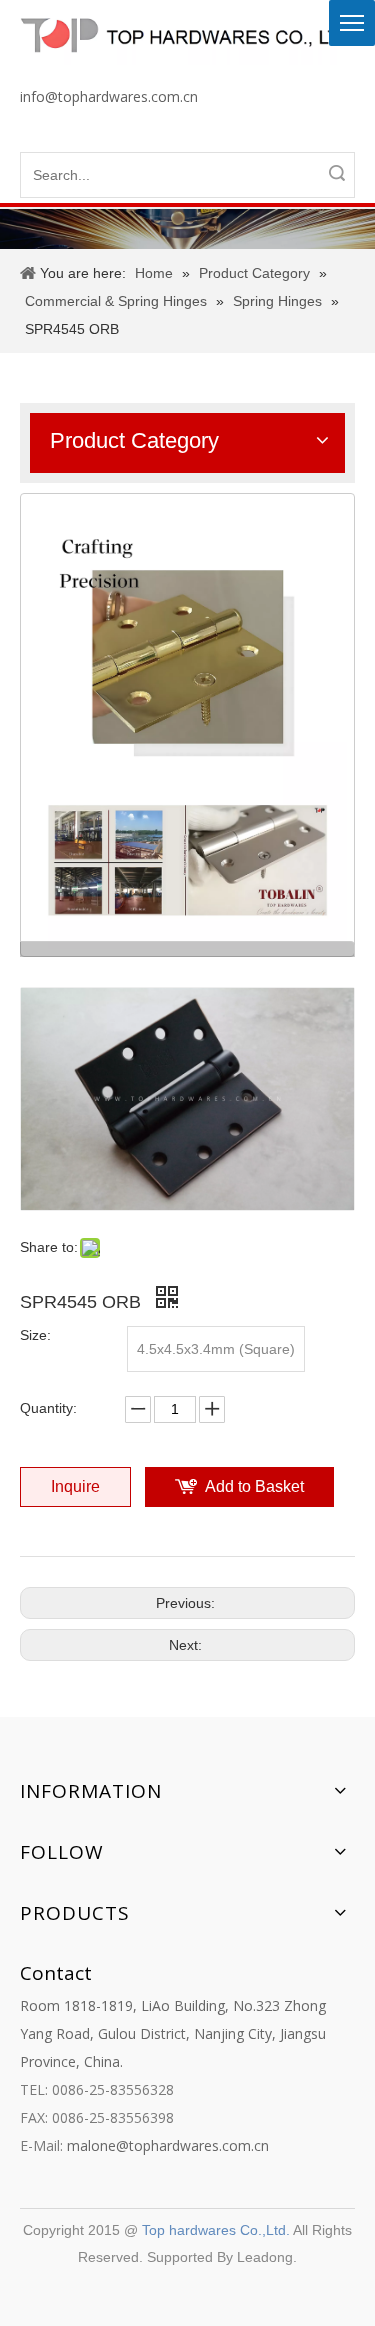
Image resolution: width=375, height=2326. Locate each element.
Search (337, 173)
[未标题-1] (187, 725)
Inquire (75, 1486)
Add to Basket (254, 1486)
